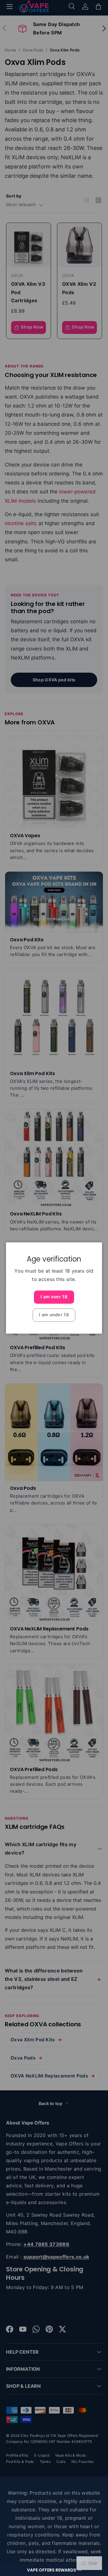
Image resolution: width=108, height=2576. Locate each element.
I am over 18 (54, 1297)
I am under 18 (54, 1315)
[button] (54, 2570)
